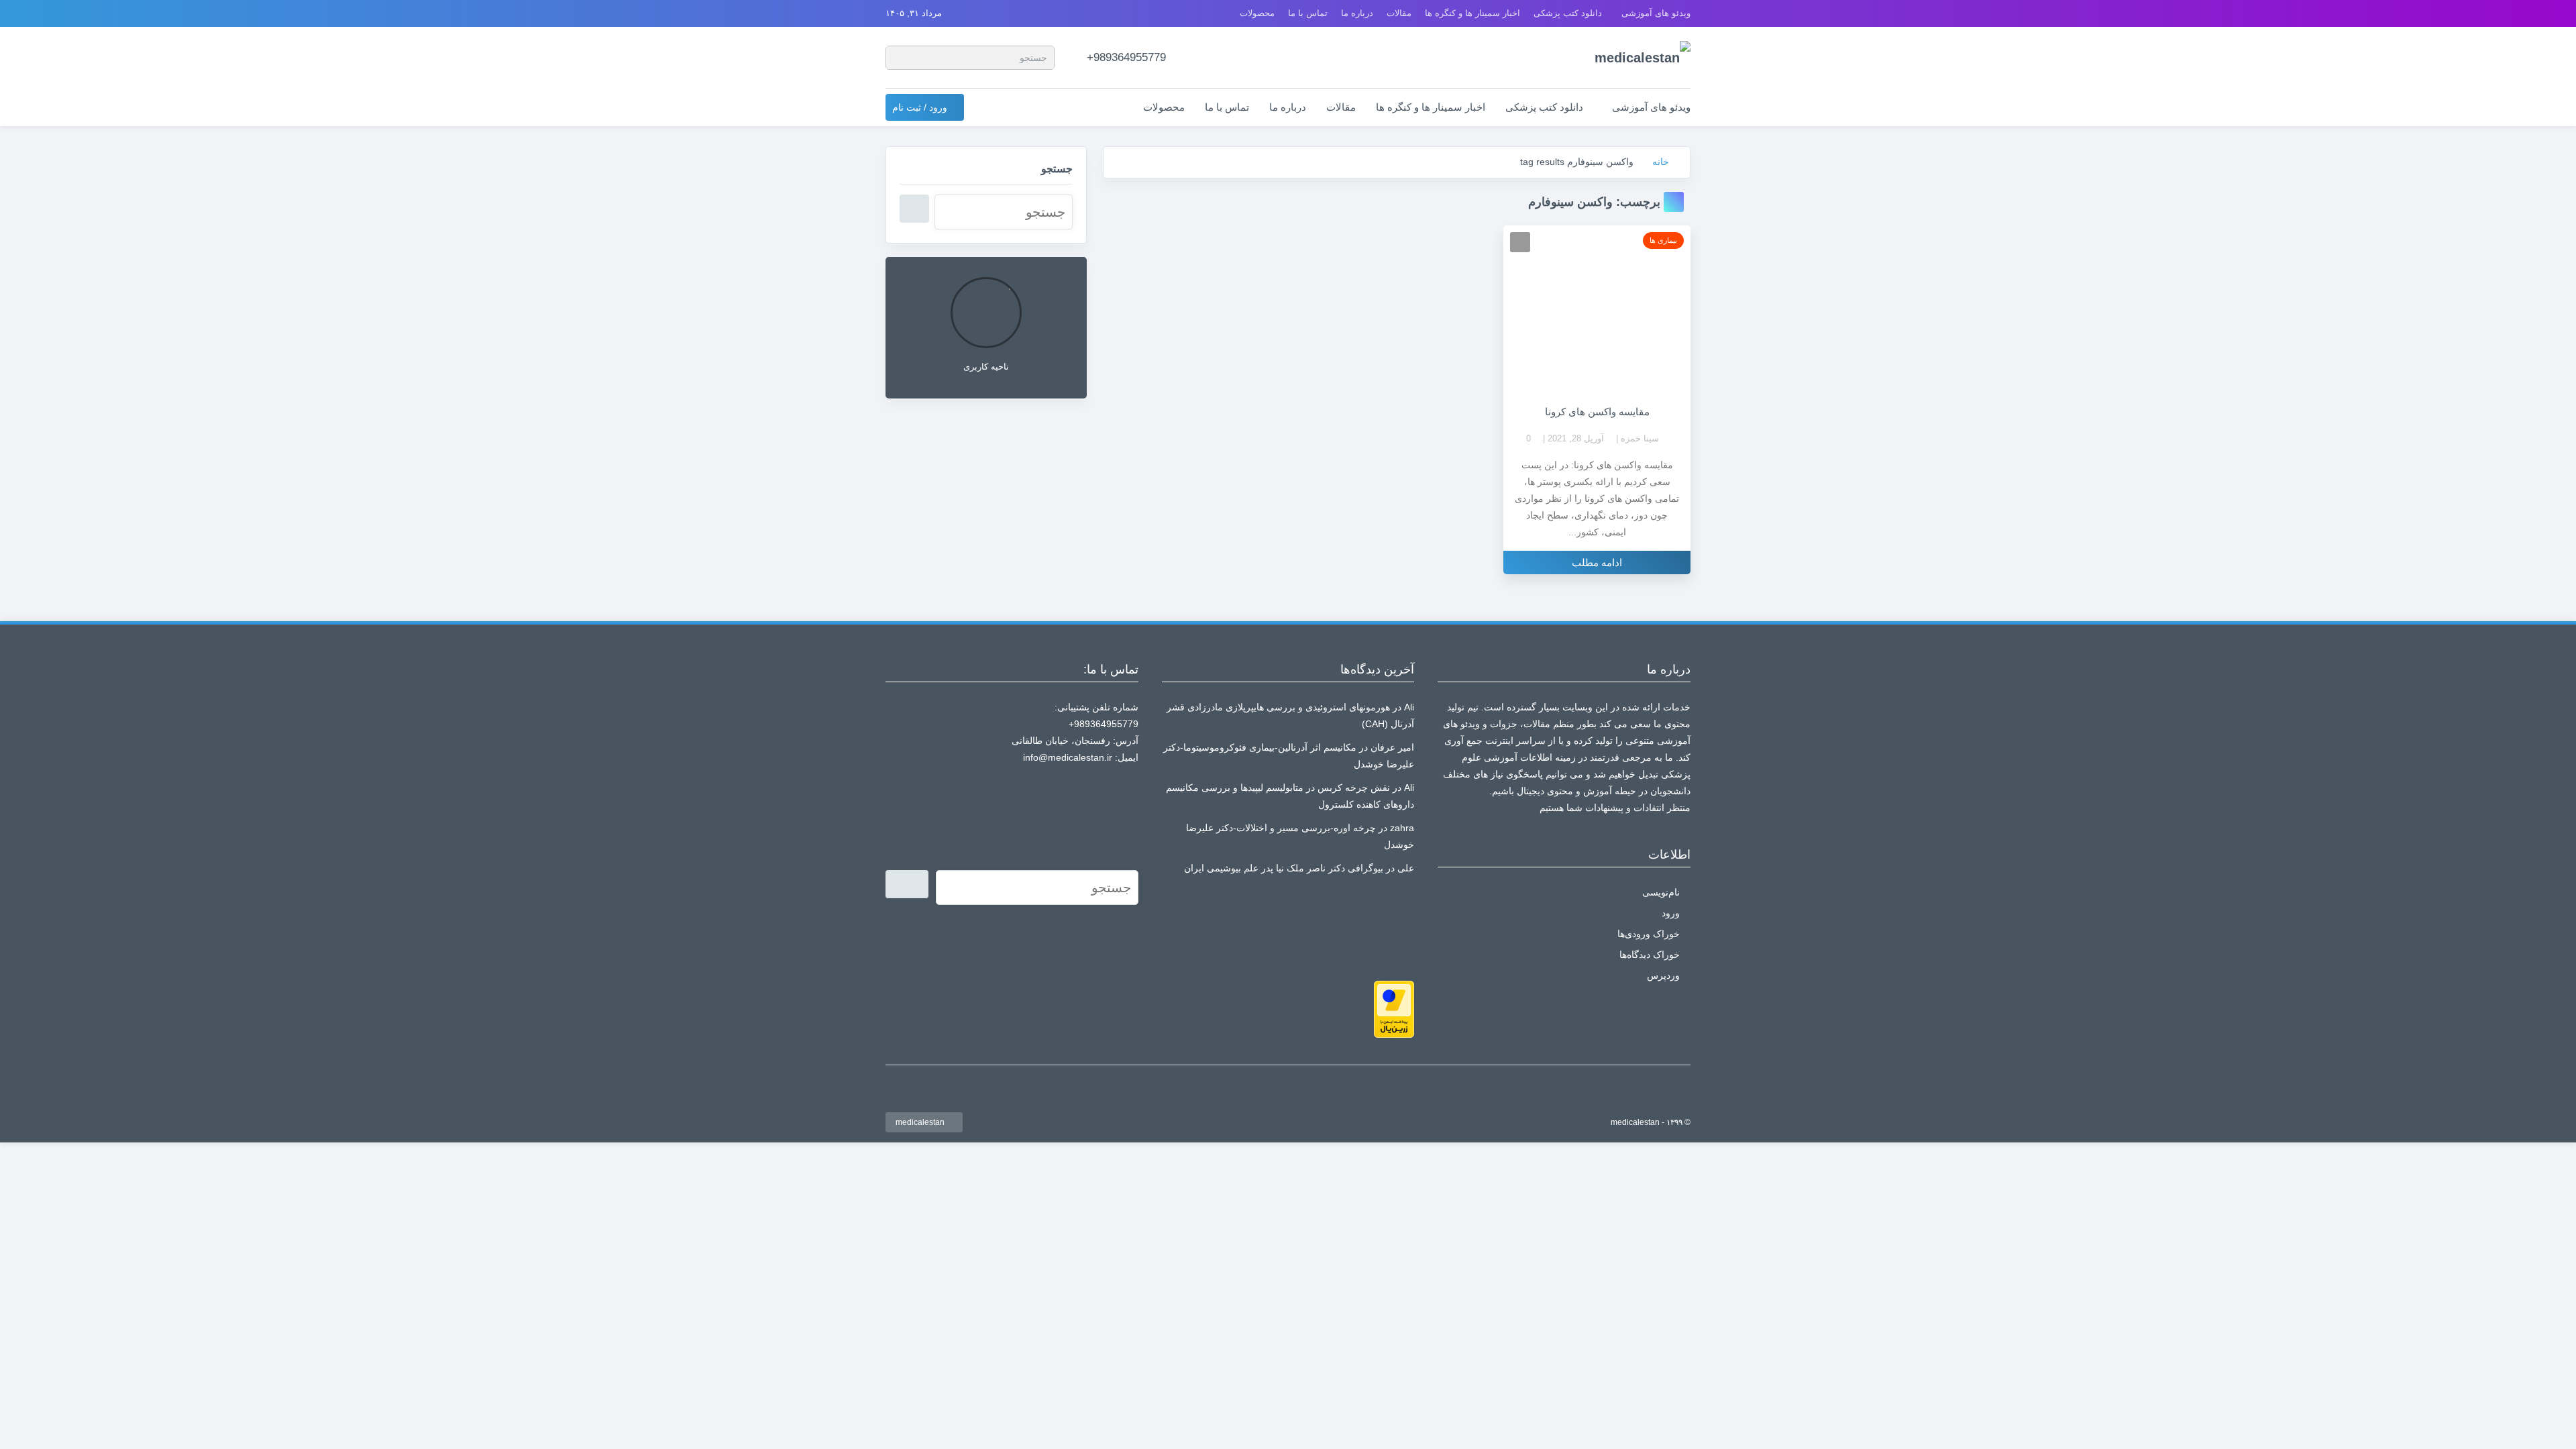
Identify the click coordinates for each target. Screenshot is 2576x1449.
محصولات (1257, 13)
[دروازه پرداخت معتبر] (1394, 1008)
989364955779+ (1126, 57)
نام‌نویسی (1661, 892)
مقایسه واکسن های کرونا (1597, 412)
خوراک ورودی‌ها (1649, 934)
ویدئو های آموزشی (1656, 13)
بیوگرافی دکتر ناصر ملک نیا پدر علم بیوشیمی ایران (1284, 868)
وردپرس (1663, 975)
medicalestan (921, 1122)
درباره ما (1357, 13)
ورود (1671, 913)
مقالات (1399, 13)
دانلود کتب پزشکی (1568, 13)
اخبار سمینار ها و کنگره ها (1472, 13)
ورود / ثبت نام (921, 107)
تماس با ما (1308, 13)
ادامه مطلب (1597, 562)
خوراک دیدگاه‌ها (1650, 955)
